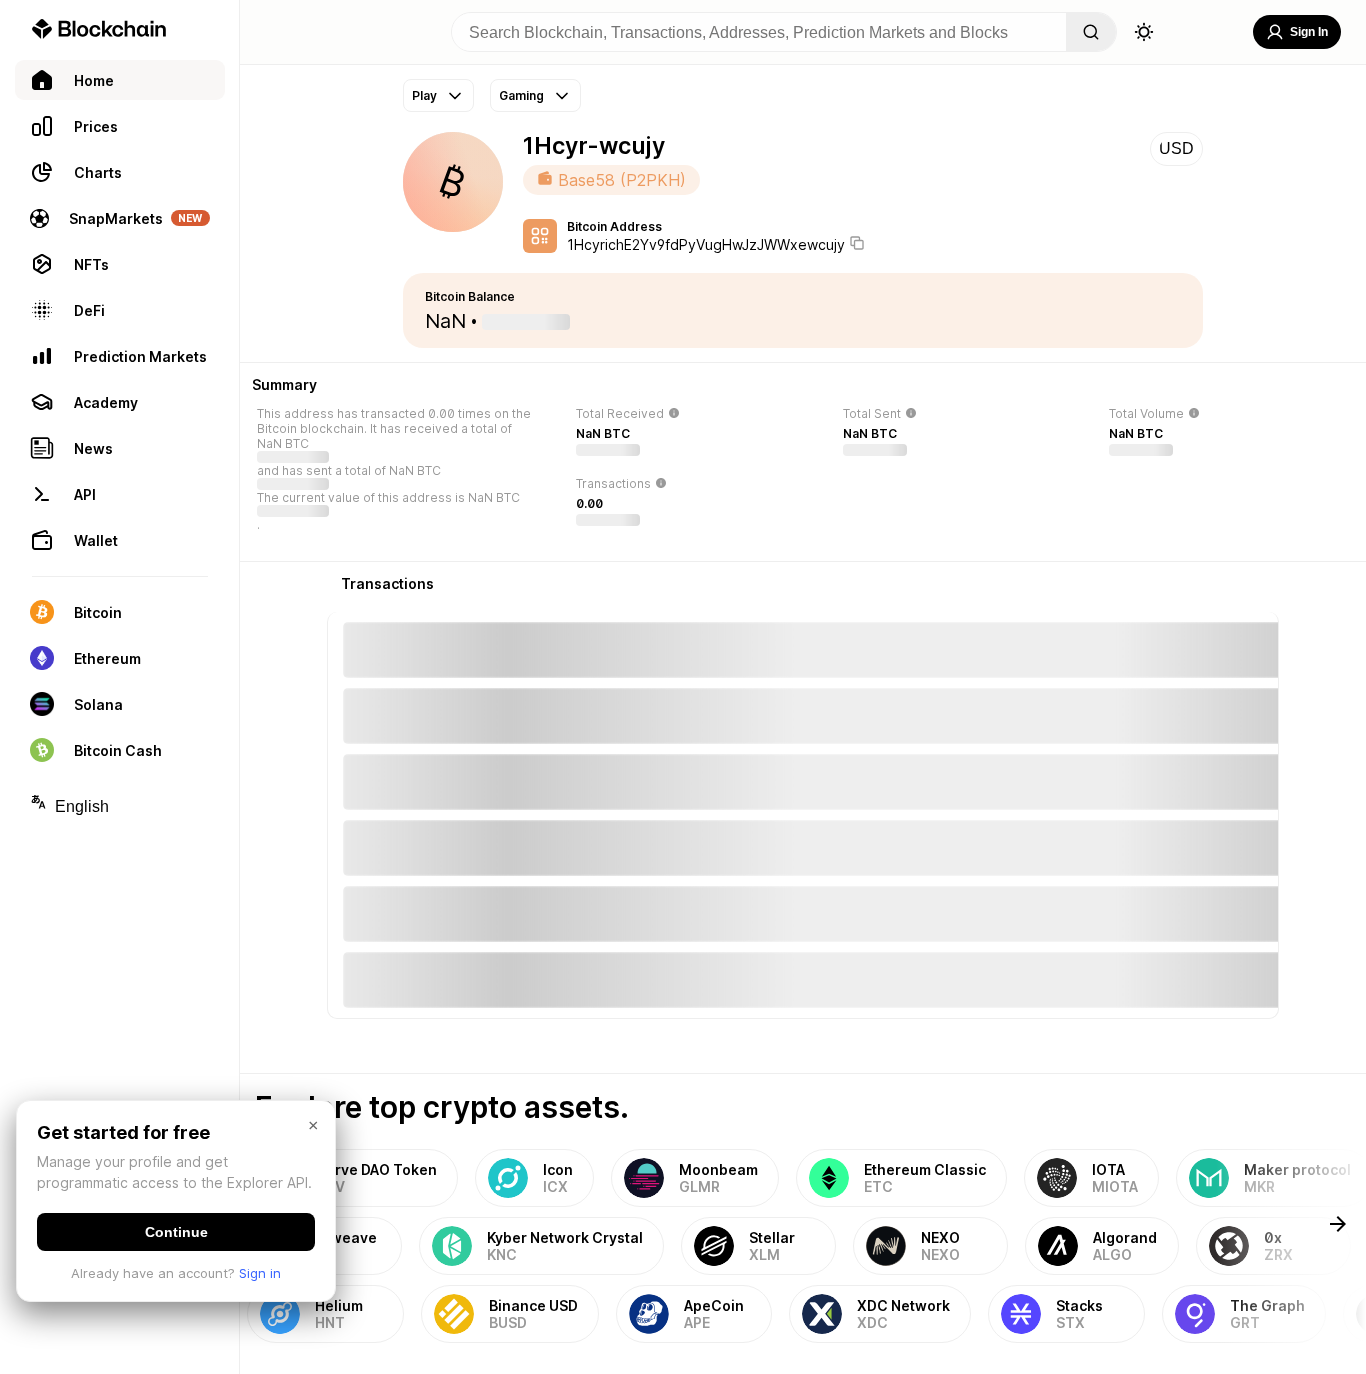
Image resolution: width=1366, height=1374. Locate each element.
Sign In (1309, 32)
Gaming (521, 95)
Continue (176, 1232)
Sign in (260, 1273)
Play (424, 95)
